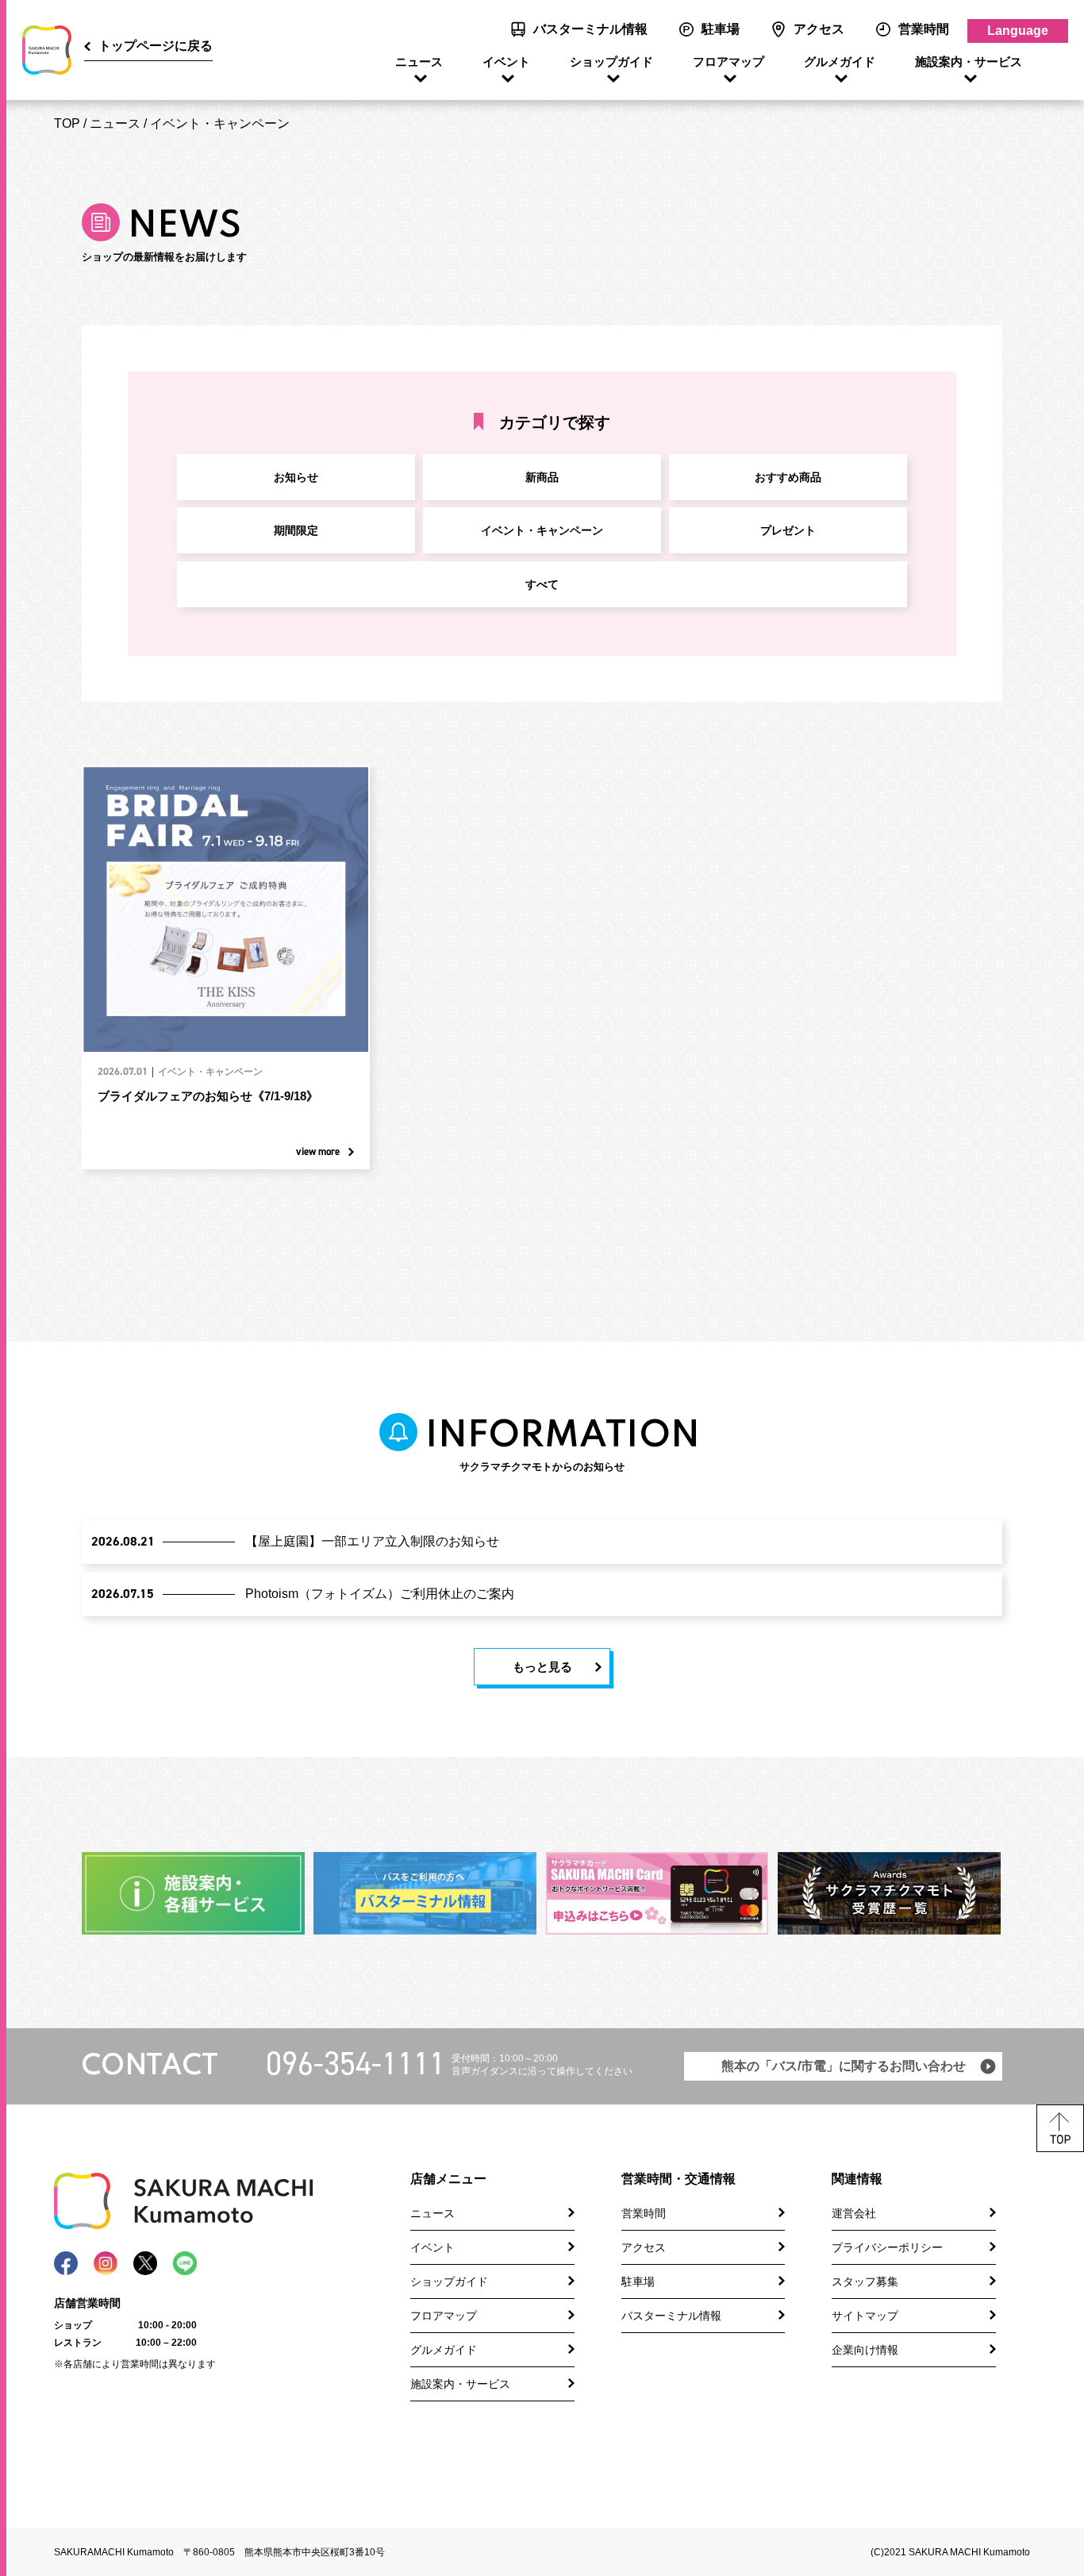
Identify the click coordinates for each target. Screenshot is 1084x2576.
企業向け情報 (865, 2350)
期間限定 (296, 530)
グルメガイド (840, 62)
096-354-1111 (356, 2064)
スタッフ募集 (865, 2281)
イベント (506, 62)
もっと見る (542, 1667)
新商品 (542, 477)
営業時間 (924, 29)
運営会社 (854, 2213)
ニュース (419, 62)
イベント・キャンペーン (220, 123)
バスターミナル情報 (590, 29)
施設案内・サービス (969, 62)
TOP (67, 123)
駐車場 (721, 29)
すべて (542, 584)
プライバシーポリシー (887, 2247)
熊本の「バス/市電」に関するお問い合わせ (844, 2066)
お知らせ (296, 477)
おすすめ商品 (788, 477)
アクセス (819, 29)
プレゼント (788, 530)
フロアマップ (728, 62)
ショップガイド (611, 62)
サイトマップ (865, 2316)
